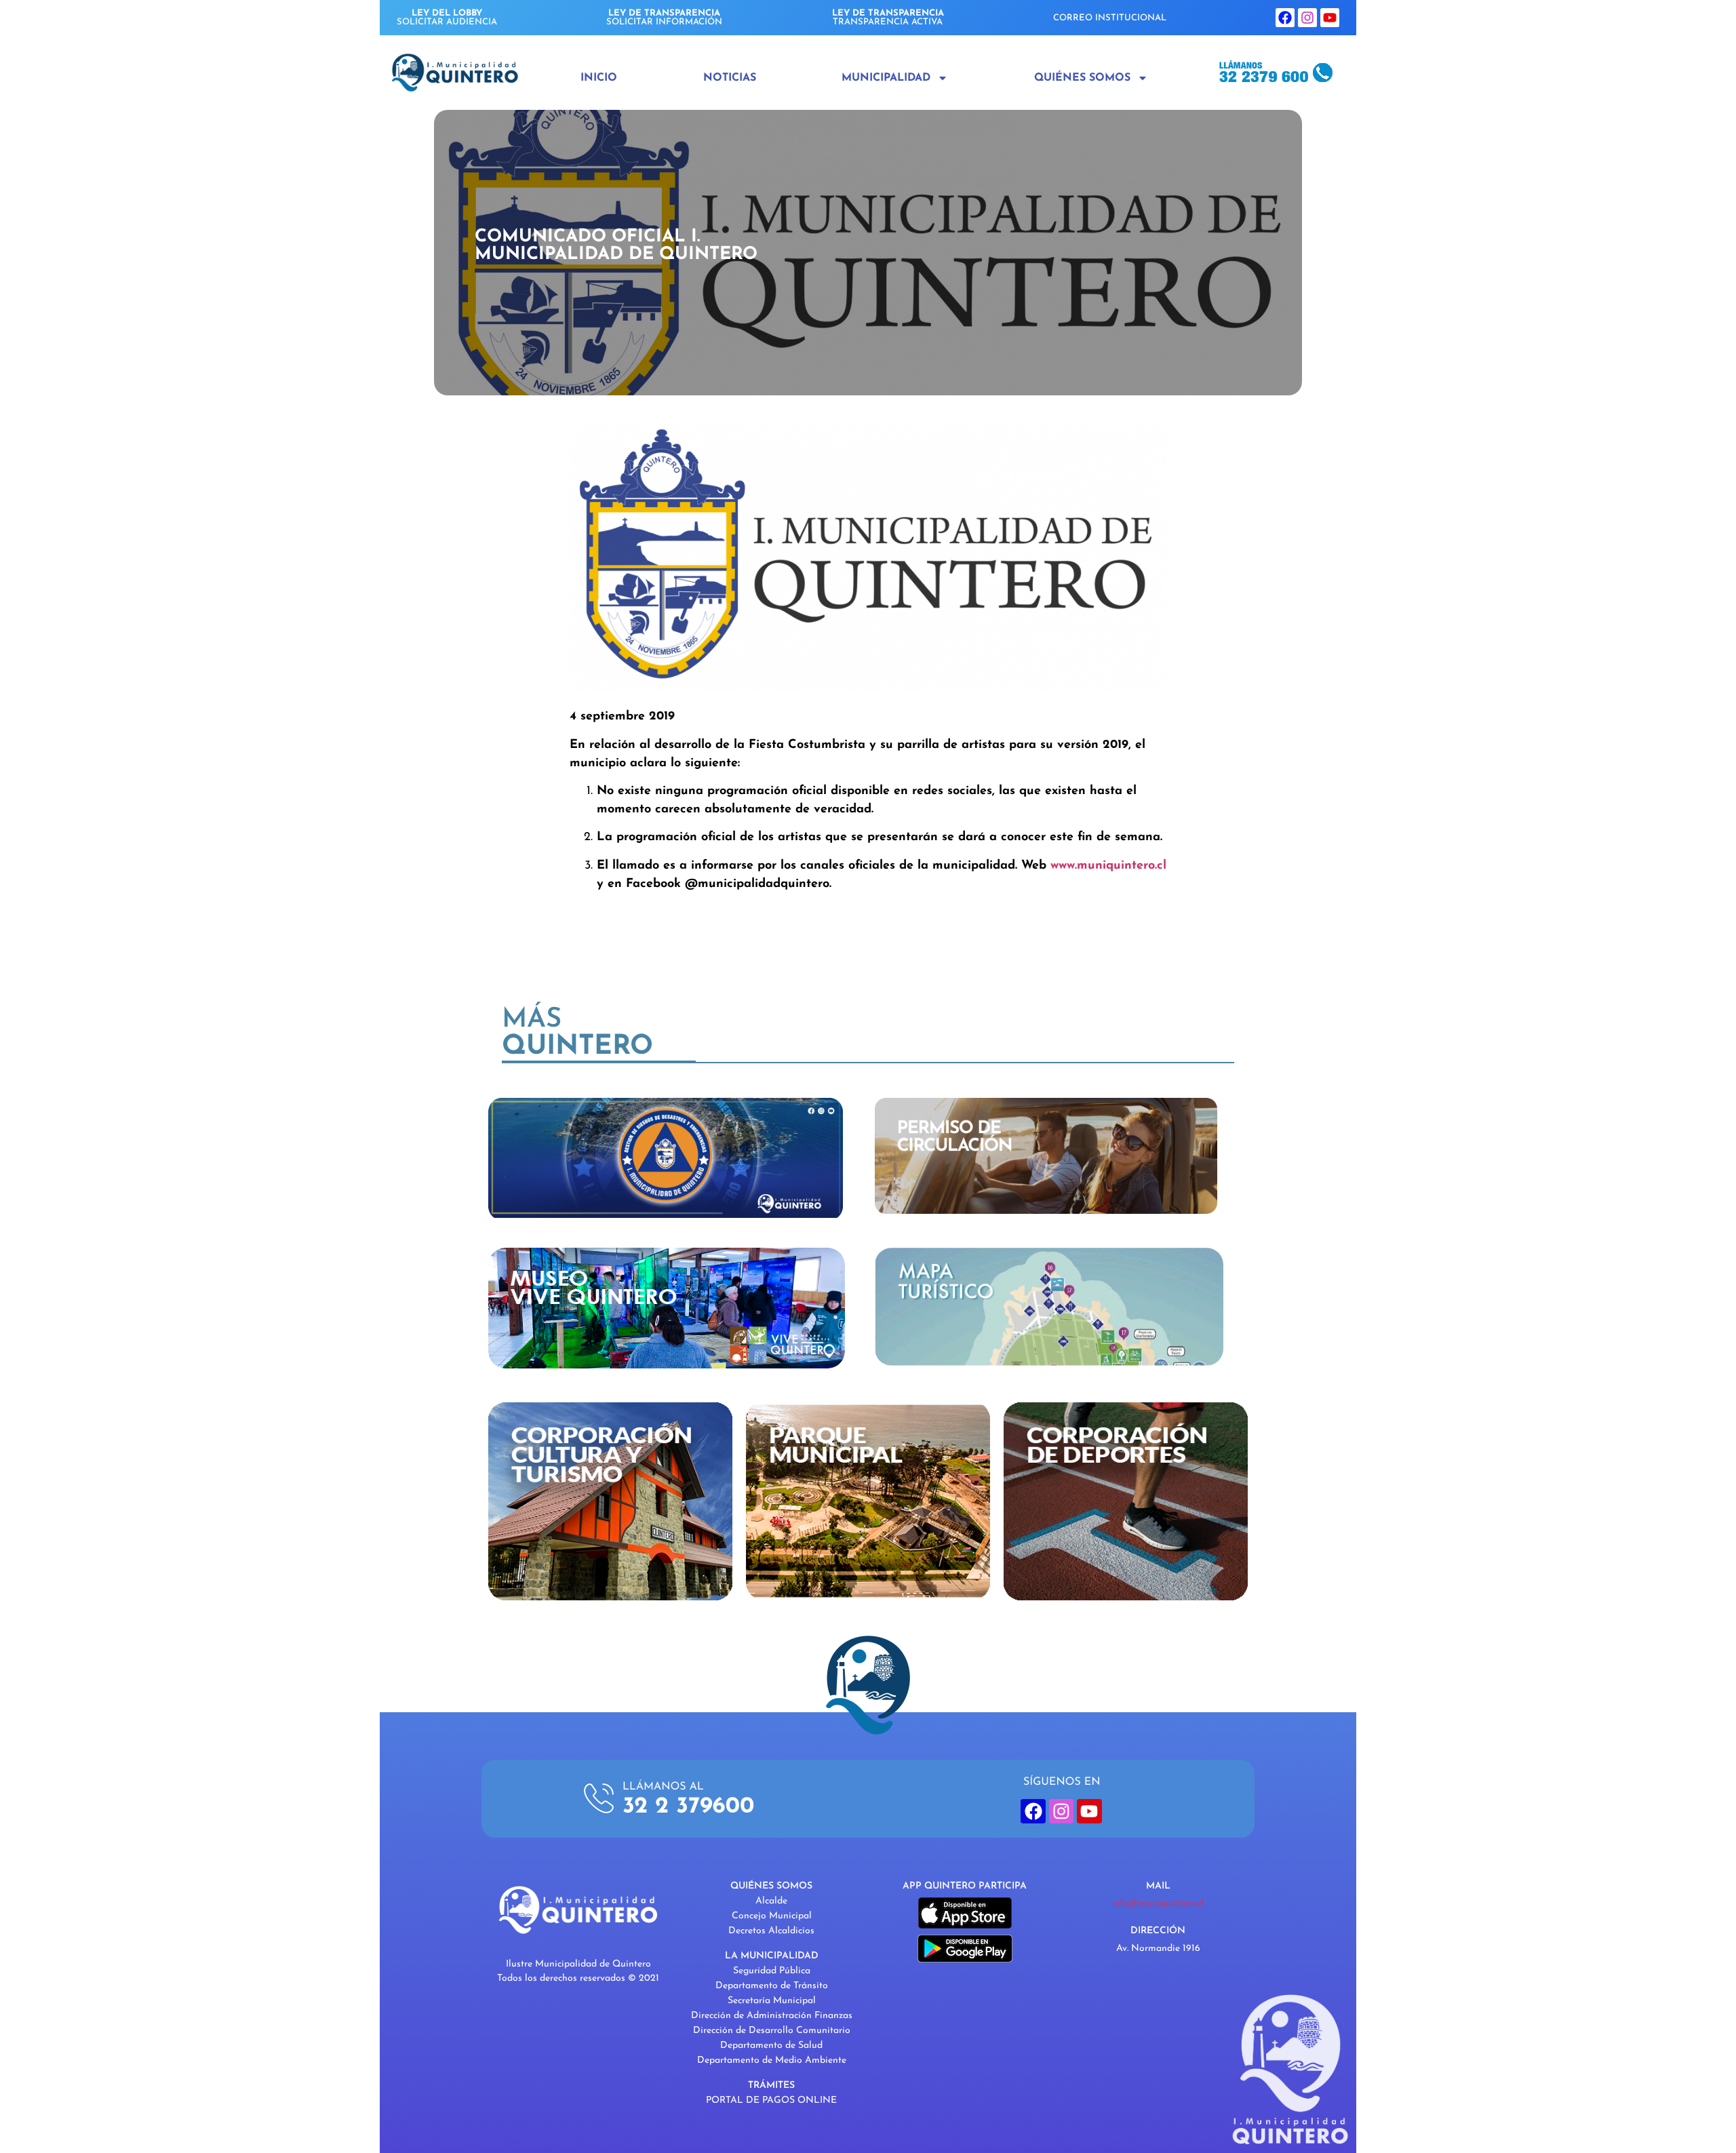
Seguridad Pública (772, 1971)
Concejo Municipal (772, 1916)
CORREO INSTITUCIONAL (1110, 18)
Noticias (730, 78)
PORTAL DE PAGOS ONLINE (771, 2100)
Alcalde (771, 1901)
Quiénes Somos (1082, 78)
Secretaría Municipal (772, 2001)
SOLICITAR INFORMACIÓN (664, 18)
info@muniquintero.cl (1158, 1904)
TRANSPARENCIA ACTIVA (888, 18)
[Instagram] (1307, 18)
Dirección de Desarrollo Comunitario (772, 2031)
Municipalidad (886, 78)
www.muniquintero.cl (1108, 866)
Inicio (599, 78)
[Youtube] (1330, 18)
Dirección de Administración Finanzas (772, 2016)
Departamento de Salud (771, 2046)
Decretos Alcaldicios (771, 1931)
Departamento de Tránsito (772, 1986)
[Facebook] (1285, 18)
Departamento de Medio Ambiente (772, 2060)
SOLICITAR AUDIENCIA (447, 18)
